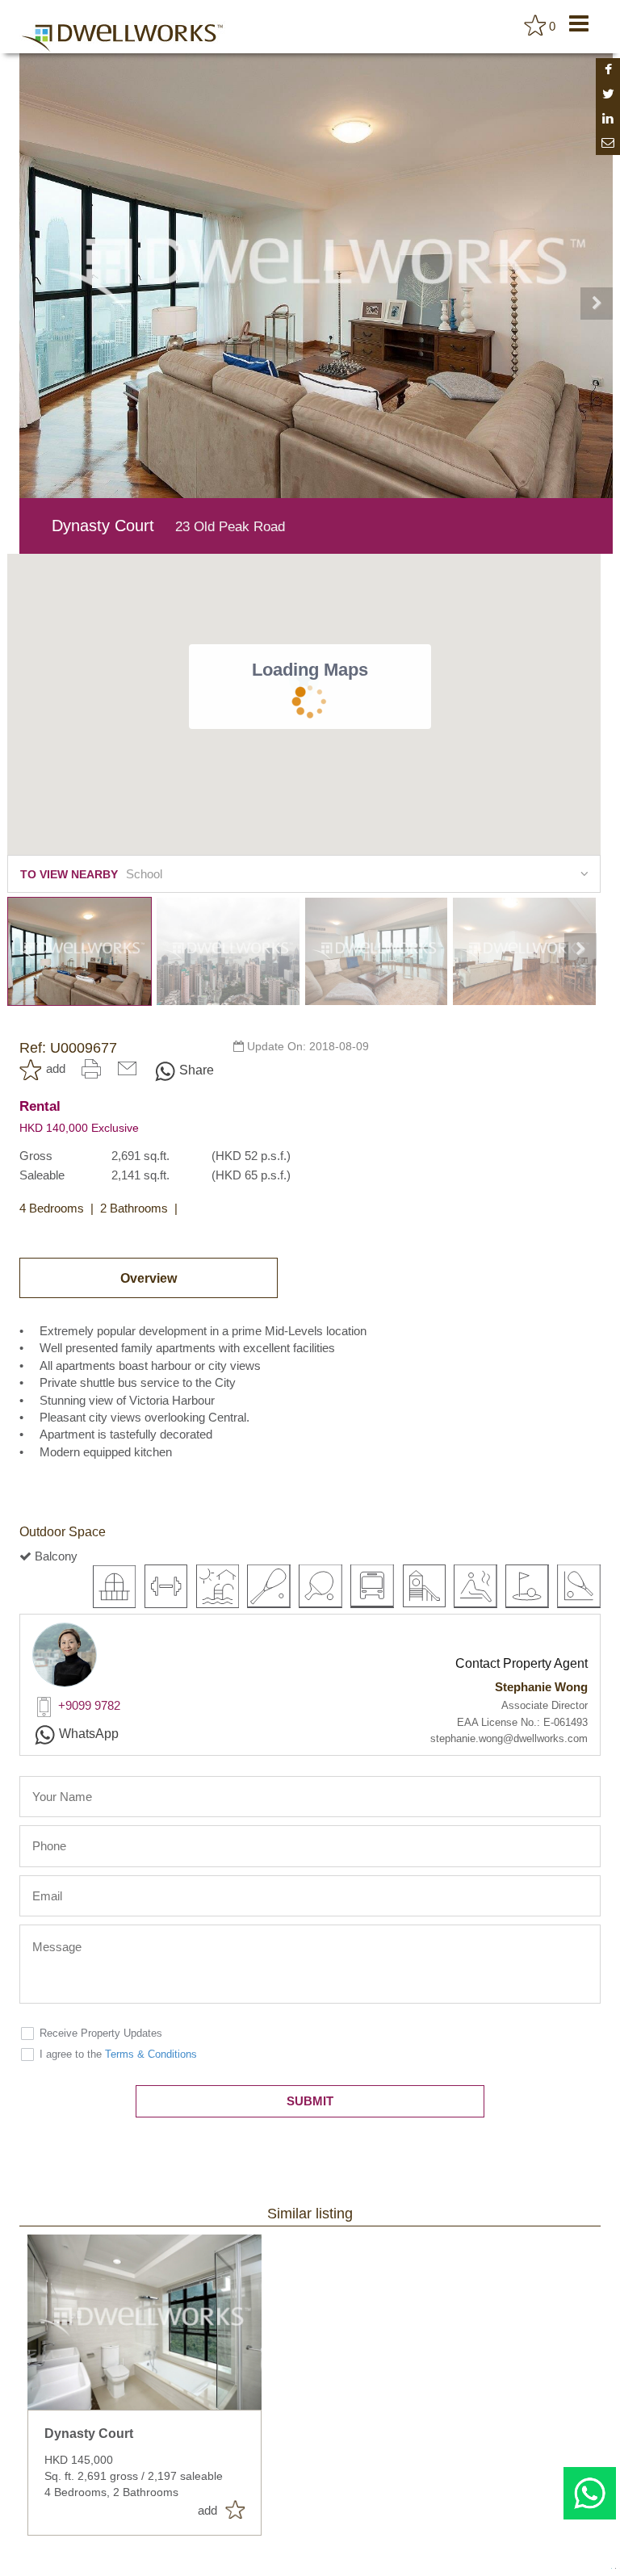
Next (597, 304)
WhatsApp (89, 1734)
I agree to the (118, 2054)
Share (197, 1070)
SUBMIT (310, 2101)
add (56, 1068)
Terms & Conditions (151, 2054)
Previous (36, 304)
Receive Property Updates (101, 2033)
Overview (149, 1278)
